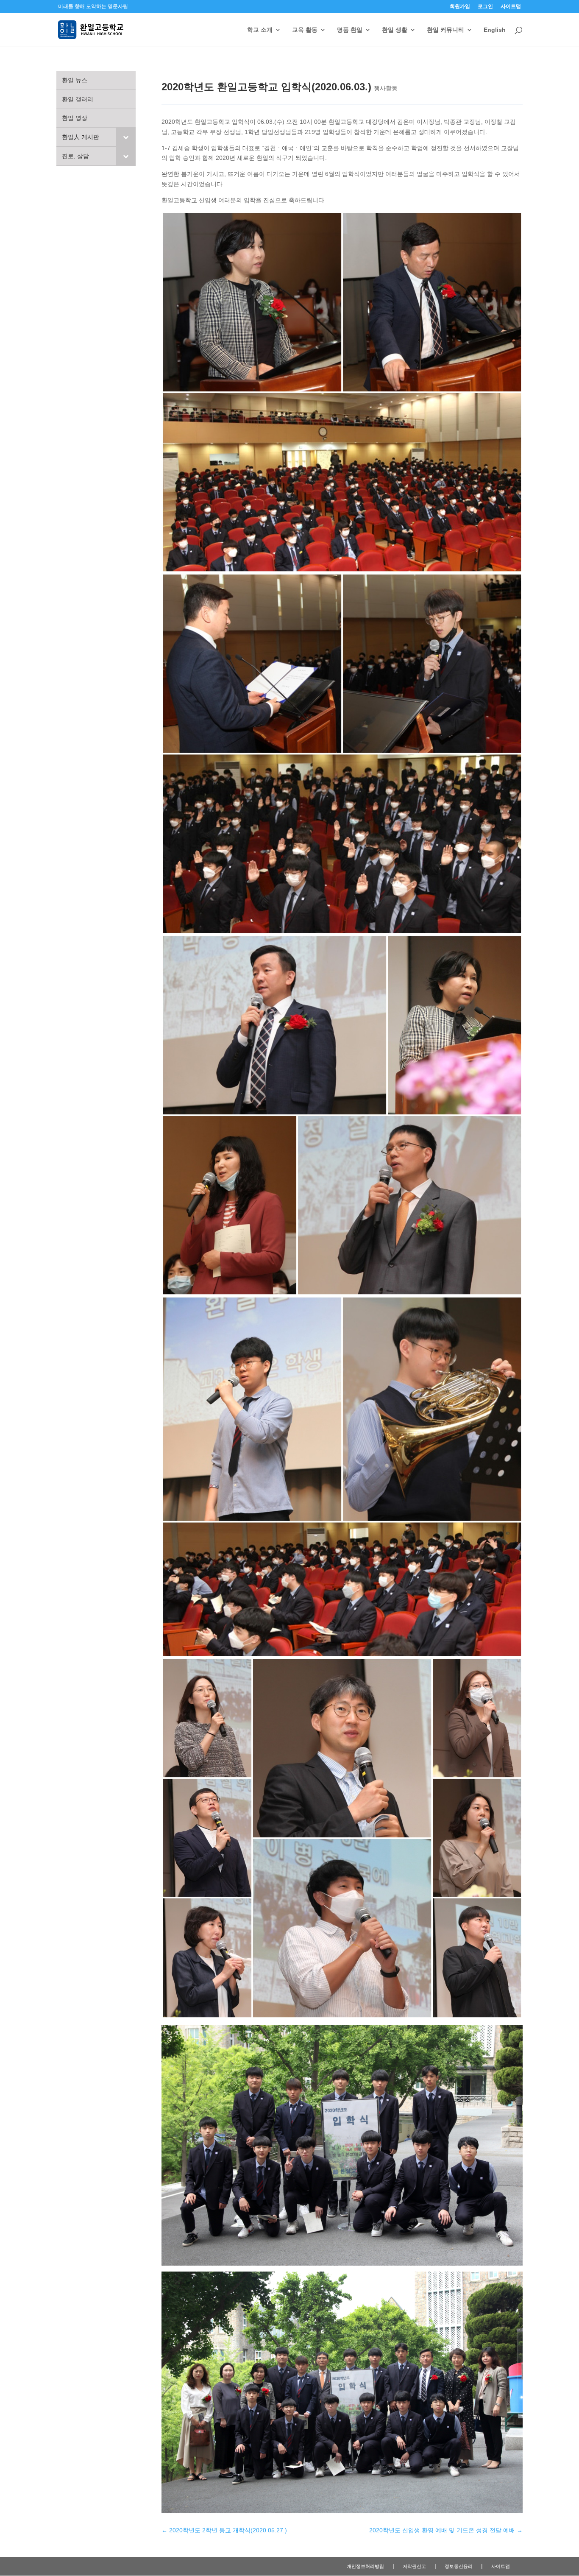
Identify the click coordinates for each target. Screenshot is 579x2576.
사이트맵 (511, 7)
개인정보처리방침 (365, 2566)
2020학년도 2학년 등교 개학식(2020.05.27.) (224, 2530)
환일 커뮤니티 (445, 30)
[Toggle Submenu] (126, 137)
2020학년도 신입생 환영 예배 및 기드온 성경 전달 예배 (446, 2530)
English (495, 30)
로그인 (485, 7)
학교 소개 (260, 30)
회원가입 (460, 7)
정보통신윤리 (459, 2566)
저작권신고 (414, 2566)
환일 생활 (395, 30)
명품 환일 (350, 30)
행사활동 (386, 88)
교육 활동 (305, 30)
